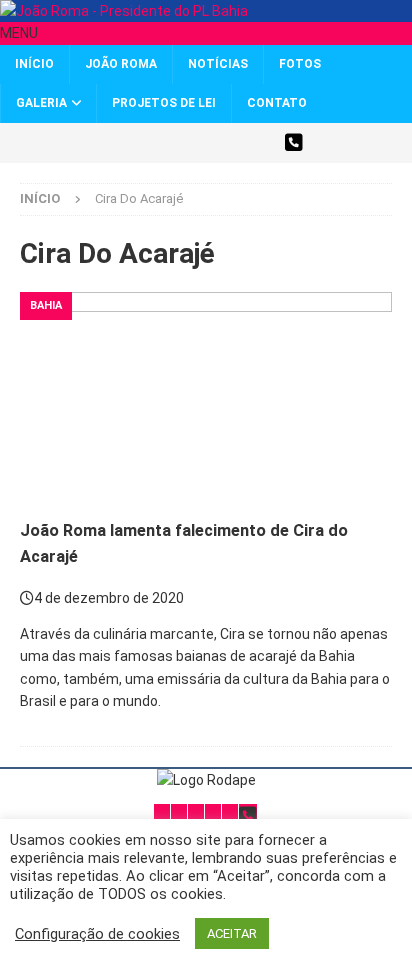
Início (34, 64)
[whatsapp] (293, 143)
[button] (19, 33)
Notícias (218, 64)
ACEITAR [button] (232, 933)
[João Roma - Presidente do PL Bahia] (124, 11)
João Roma (121, 64)
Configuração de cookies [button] (97, 934)
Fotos (300, 64)
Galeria (41, 103)
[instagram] (188, 143)
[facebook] (153, 143)
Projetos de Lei (164, 103)
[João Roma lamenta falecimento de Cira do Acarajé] (206, 396)
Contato (277, 103)
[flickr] (258, 143)
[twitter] (118, 143)
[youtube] (223, 143)
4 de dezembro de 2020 (109, 598)
